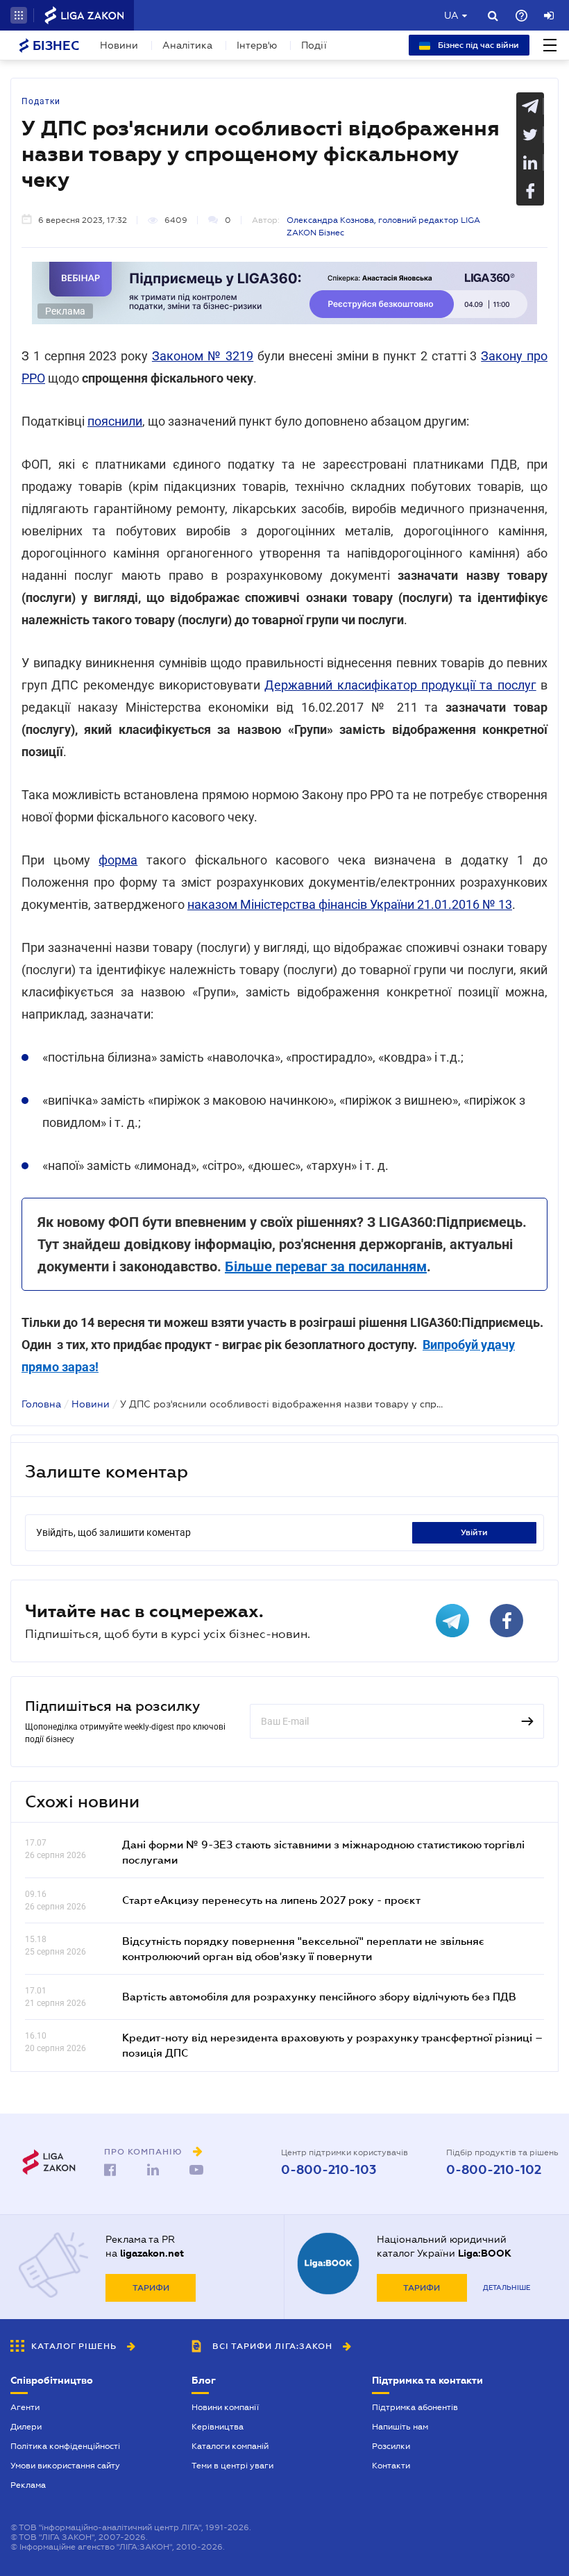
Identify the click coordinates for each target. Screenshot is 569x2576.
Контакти (391, 2466)
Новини (119, 45)
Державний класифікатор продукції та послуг (400, 685)
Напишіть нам (400, 2427)
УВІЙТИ (474, 1532)
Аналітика (187, 45)
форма (118, 860)
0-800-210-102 (494, 2170)
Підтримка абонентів (415, 2407)
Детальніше (507, 2288)
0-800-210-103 (329, 2170)
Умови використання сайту (65, 2466)
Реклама (28, 2485)
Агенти (25, 2407)
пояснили (115, 421)
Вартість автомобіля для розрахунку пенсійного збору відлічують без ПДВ (319, 1996)
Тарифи (151, 2288)
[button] (19, 15)
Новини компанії (225, 2407)
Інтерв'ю (257, 45)
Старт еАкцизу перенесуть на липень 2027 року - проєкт (271, 1900)
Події (314, 45)
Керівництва (218, 2427)
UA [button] (451, 15)
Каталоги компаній (230, 2446)
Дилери (26, 2427)
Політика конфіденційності (65, 2446)
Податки (41, 101)
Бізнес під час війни (477, 45)
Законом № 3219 (203, 356)
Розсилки (391, 2446)
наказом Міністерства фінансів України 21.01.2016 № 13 (350, 904)
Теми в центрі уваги (232, 2466)
